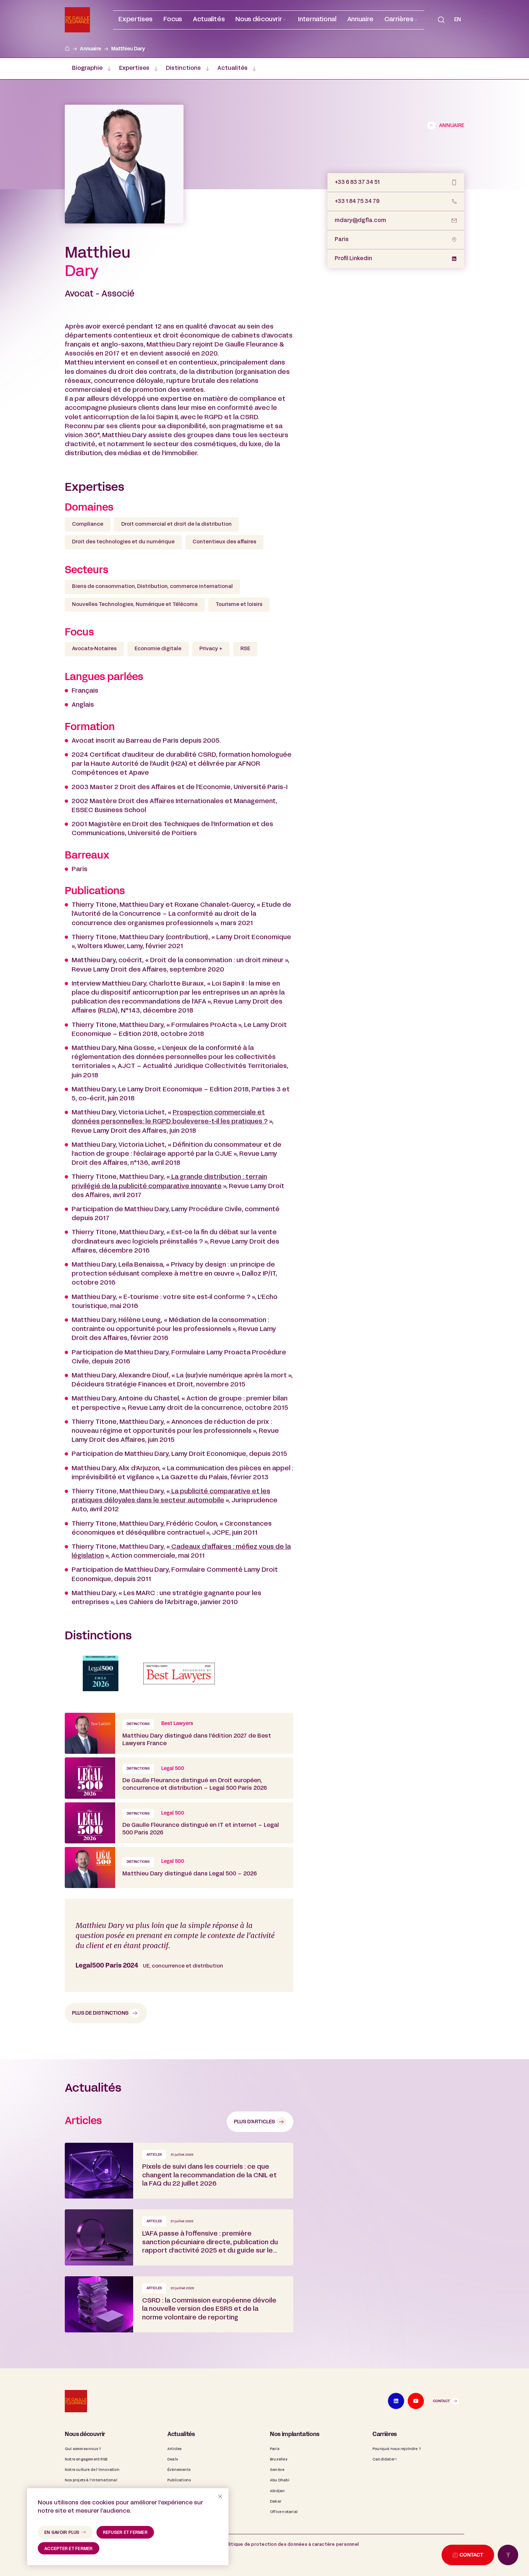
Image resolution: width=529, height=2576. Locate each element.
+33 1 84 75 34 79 (357, 202)
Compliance (88, 524)
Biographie (87, 68)
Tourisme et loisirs (239, 605)
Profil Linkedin (353, 259)
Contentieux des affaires (224, 542)
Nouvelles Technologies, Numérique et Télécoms (135, 605)
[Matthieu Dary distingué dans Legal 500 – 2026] (179, 1868)
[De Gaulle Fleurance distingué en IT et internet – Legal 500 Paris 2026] (179, 1823)
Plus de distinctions (100, 2013)
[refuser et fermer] (220, 2496)
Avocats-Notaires (94, 649)
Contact (441, 2401)
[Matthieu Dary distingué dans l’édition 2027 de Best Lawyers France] (179, 1733)
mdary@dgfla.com (360, 221)
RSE (245, 649)
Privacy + (211, 649)
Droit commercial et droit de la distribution (177, 524)
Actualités (232, 68)
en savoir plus (62, 2533)
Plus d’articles (254, 2122)
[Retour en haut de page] (508, 2555)
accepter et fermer (69, 2549)
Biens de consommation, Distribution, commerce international (152, 587)
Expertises (134, 68)
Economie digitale (158, 649)
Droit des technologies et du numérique (123, 542)
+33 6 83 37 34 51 (357, 182)
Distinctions (183, 68)
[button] (261, 20)
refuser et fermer (125, 2533)
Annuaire (91, 49)
